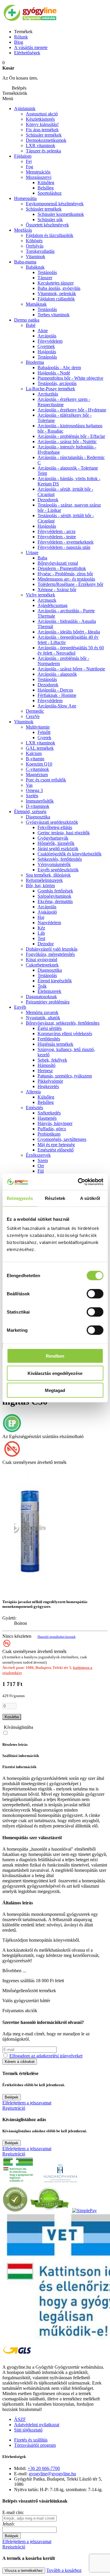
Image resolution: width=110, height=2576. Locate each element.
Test (41, 938)
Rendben (55, 1356)
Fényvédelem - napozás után (64, 547)
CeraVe (33, 716)
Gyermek (46, 346)
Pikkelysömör (50, 1081)
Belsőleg (46, 188)
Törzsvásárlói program (35, 2445)
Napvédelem (49, 923)
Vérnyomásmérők (54, 864)
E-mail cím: (13, 2512)
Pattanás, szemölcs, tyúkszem (65, 1076)
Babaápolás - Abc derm (59, 368)
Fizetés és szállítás (31, 2440)
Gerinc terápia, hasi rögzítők (64, 833)
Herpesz (45, 1071)
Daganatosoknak (41, 997)
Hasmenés (47, 1118)
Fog (29, 167)
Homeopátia (25, 198)
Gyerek (44, 738)
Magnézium (37, 775)
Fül (41, 1171)
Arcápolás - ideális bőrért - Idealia (69, 632)
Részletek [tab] (55, 1198)
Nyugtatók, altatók (43, 1018)
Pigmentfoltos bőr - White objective (70, 378)
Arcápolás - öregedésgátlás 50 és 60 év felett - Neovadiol (71, 650)
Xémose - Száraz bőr (57, 590)
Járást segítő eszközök (58, 849)
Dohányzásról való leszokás (52, 949)
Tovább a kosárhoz (64, 2570)
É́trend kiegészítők (55, 981)
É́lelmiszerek (49, 991)
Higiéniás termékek (55, 1044)
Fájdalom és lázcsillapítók (50, 235)
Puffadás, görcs (52, 1129)
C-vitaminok (37, 769)
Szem (43, 1160)
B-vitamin (35, 759)
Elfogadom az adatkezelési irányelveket (46, 2056)
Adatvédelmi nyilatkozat (37, 2425)
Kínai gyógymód (42, 960)
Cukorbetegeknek (42, 965)
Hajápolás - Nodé (54, 373)
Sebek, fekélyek (52, 1060)
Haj (41, 917)
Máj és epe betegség (56, 1145)
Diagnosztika (38, 817)
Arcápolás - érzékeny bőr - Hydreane (72, 410)
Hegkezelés (48, 1086)
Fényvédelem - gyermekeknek (66, 542)
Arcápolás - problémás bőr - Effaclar (71, 436)
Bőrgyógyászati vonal (58, 563)
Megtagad (55, 1390)
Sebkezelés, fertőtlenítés (60, 859)
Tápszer (45, 278)
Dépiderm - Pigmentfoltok (62, 568)
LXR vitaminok (40, 146)
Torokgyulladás (40, 251)
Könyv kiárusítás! (42, 124)
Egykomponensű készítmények (55, 204)
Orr (41, 1166)
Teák (42, 986)
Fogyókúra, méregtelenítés (50, 954)
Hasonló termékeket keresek (57, 1637)
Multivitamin (38, 727)
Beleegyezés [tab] (20, 1198)
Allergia (33, 1092)
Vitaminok (35, 257)
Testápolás (47, 357)
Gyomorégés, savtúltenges (62, 1139)
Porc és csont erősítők (46, 780)
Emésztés (34, 1108)
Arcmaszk (47, 600)
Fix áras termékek (42, 130)
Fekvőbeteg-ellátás (55, 827)
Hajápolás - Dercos (55, 690)
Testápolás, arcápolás (57, 383)
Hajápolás (47, 352)
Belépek (12, 2097)
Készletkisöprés (40, 119)
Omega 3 (34, 790)
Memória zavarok (42, 1012)
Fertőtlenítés (49, 1039)
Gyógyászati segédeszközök (52, 822)
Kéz (41, 928)
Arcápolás (47, 336)
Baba (42, 558)
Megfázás (23, 230)
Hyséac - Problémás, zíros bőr (65, 574)
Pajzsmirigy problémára (48, 1002)
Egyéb (20, 1007)
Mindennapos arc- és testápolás (66, 579)
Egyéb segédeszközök (58, 870)
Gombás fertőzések (55, 891)
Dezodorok (48, 500)
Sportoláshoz (50, 193)
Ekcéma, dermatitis (55, 901)
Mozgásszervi (39, 177)
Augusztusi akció (42, 114)
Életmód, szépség (30, 812)
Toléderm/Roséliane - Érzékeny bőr (70, 584)
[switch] (95, 1294)
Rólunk (21, 37)
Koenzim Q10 (39, 764)
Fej (29, 161)
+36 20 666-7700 (44, 2468)
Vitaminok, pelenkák (57, 294)
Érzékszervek (38, 1155)
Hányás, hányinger (55, 1123)
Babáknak (35, 267)
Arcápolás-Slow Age (57, 706)
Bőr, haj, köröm (40, 886)
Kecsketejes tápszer (56, 283)
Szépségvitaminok (54, 896)
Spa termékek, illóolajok (48, 875)
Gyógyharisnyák (53, 838)
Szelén (32, 796)
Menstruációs (38, 172)
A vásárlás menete (31, 47)
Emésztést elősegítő (56, 1150)
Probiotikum (49, 1134)
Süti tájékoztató (28, 2430)
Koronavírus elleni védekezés (65, 1034)
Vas (29, 785)
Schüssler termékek (44, 135)
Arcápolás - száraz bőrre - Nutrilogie (71, 669)
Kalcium (34, 753)
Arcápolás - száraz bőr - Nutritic (67, 442)
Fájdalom (23, 156)
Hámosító (46, 1065)
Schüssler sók (50, 220)
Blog (19, 42)
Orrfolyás (35, 246)
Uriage (32, 553)
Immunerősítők (40, 801)
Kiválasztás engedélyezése (55, 1373)
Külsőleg (46, 183)
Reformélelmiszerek (44, 880)
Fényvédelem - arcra (56, 531)
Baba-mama (25, 262)
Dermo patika (27, 320)
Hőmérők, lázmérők (56, 843)
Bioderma (35, 362)
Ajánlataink (25, 109)
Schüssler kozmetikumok (61, 214)
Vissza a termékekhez (24, 2571)
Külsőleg (46, 1097)
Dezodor (46, 944)
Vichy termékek (40, 595)
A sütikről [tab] (90, 1198)
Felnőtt (44, 732)
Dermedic (35, 711)
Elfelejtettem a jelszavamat (27, 2103)
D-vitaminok (38, 806)
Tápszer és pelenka (43, 151)
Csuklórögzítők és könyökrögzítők (70, 854)
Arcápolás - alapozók (57, 674)
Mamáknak (36, 304)
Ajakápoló (47, 912)
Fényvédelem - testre (57, 537)
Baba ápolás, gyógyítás (59, 288)
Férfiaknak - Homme (57, 695)
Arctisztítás (48, 394)
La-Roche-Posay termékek (50, 389)
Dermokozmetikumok (46, 140)
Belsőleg (46, 1102)
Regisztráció (14, 2108)
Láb (41, 933)
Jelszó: (9, 2524)
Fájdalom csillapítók (56, 299)
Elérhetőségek (27, 53)
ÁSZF (20, 2419)
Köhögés (34, 241)
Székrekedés (49, 1113)
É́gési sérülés (50, 1028)
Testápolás (47, 272)
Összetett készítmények (47, 225)
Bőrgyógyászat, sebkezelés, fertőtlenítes (63, 1023)
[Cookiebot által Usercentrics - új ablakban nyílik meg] (78, 1182)
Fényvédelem (50, 341)
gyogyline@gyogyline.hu (52, 2474)
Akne (43, 331)
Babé (31, 325)
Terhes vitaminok (54, 315)
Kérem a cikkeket (20, 2062)
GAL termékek (40, 748)
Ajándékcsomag (53, 605)
